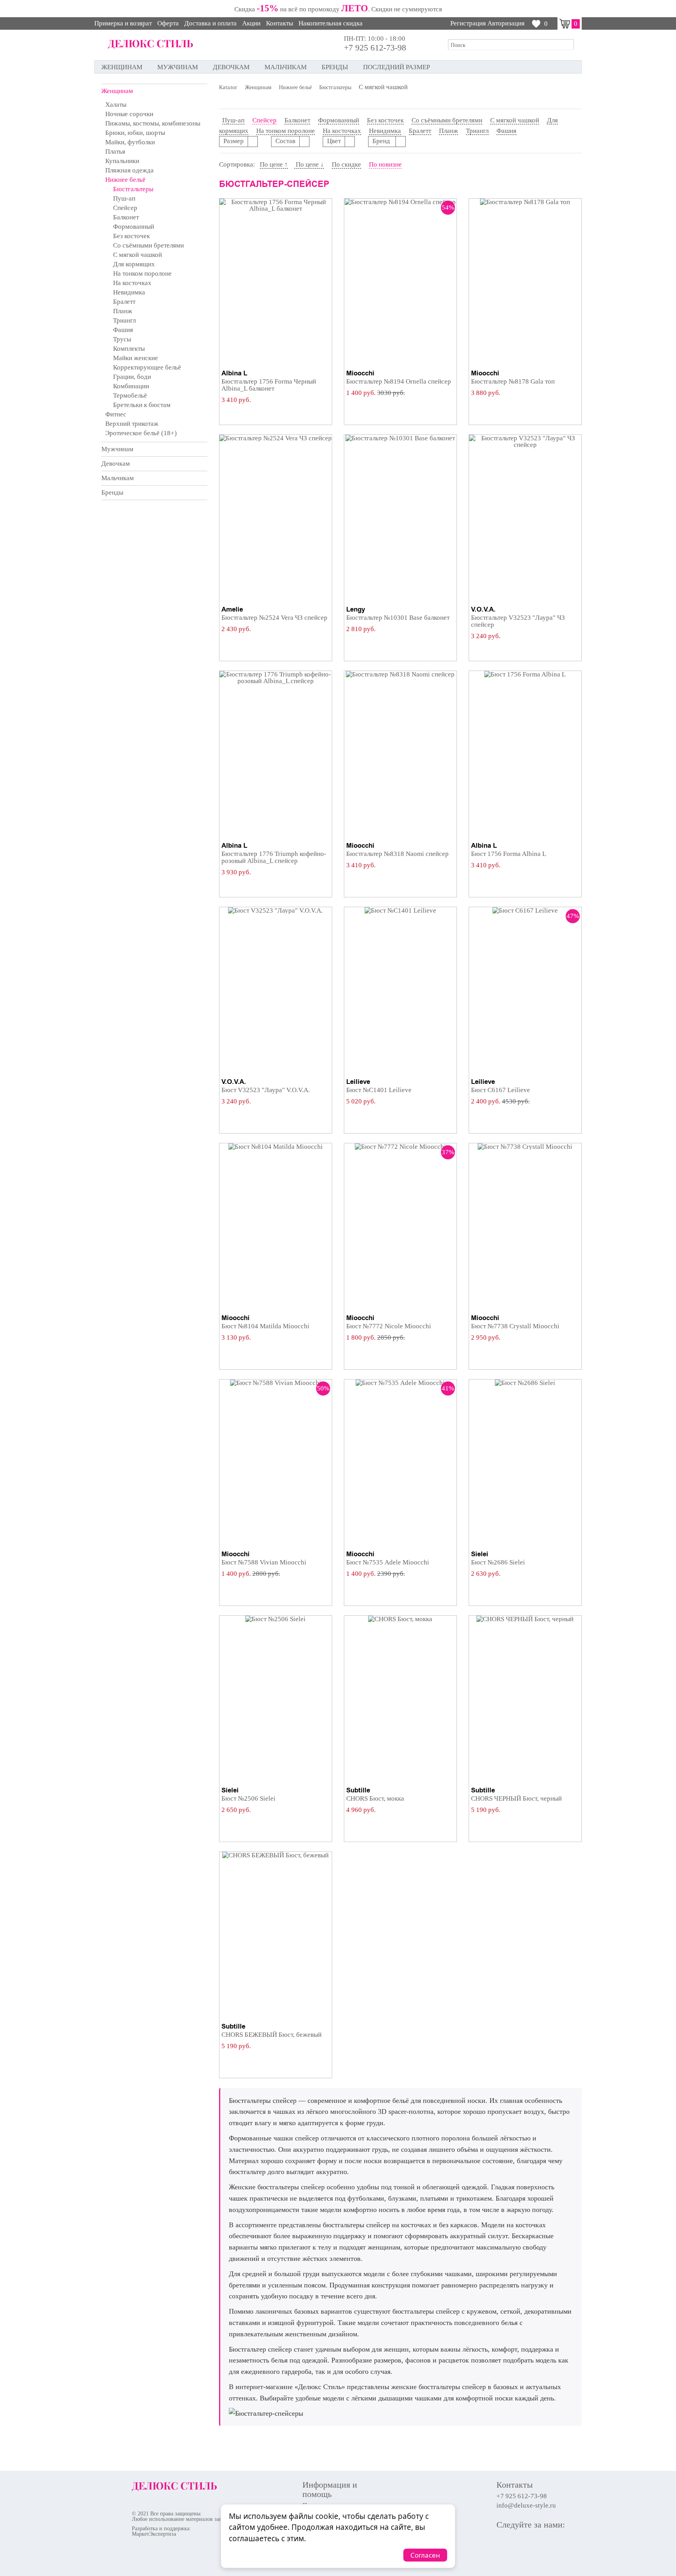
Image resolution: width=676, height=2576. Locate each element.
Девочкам (231, 67)
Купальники (122, 161)
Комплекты (129, 349)
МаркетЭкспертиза (154, 2534)
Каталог (228, 88)
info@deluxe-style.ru (526, 2506)
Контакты (280, 23)
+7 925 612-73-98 (375, 48)
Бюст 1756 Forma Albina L (509, 854)
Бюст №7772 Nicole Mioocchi (389, 1326)
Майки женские (136, 358)
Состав (285, 141)
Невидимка (129, 292)
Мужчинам (178, 67)
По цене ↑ (274, 164)
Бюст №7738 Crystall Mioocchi (515, 1326)
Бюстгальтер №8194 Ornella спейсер (399, 381)
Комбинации (131, 386)
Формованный (134, 227)
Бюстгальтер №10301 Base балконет (398, 618)
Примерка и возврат (123, 23)
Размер (234, 141)
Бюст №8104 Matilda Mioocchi (265, 1326)
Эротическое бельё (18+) (141, 433)
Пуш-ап (124, 198)
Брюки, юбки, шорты (135, 133)
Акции (251, 23)
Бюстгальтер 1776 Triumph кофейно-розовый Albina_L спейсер (274, 857)
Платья (115, 152)
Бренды (335, 67)
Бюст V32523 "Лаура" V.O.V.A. (266, 1090)
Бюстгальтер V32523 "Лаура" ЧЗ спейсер (518, 621)
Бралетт (124, 302)
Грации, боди (132, 377)
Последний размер (396, 67)
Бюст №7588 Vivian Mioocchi (264, 1562)
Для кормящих (134, 264)
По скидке (346, 164)
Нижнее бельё (125, 180)
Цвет (334, 141)
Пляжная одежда (129, 170)
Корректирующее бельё (147, 367)
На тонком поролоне (142, 274)
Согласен (425, 2555)
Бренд (382, 141)
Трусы (122, 339)
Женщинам (122, 67)
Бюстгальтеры (133, 189)
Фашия (123, 330)
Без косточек (131, 236)
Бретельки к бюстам (142, 405)
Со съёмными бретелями (148, 245)
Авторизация (506, 23)
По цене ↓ (309, 164)
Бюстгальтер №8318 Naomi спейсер (397, 854)
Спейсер (125, 208)
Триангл (124, 320)
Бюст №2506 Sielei (248, 1798)
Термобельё (130, 396)
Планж (123, 311)
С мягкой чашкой (138, 255)
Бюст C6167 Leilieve (501, 1090)
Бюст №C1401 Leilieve (379, 1090)
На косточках (132, 283)
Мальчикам (286, 67)
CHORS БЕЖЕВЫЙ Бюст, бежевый (271, 2035)
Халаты (116, 105)
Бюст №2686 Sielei (498, 1562)
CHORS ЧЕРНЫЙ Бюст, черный (516, 1798)
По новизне (385, 164)
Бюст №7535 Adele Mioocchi (388, 1562)
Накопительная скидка (331, 23)
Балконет (126, 217)
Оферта (168, 23)
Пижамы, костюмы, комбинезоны (153, 123)
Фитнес (116, 414)
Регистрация (468, 23)
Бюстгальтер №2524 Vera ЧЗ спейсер (274, 618)
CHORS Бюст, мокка (375, 1798)
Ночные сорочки (129, 114)
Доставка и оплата (210, 23)
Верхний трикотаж (132, 424)
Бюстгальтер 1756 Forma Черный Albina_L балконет (269, 385)
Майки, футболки (130, 142)
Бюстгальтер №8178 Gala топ (513, 381)
